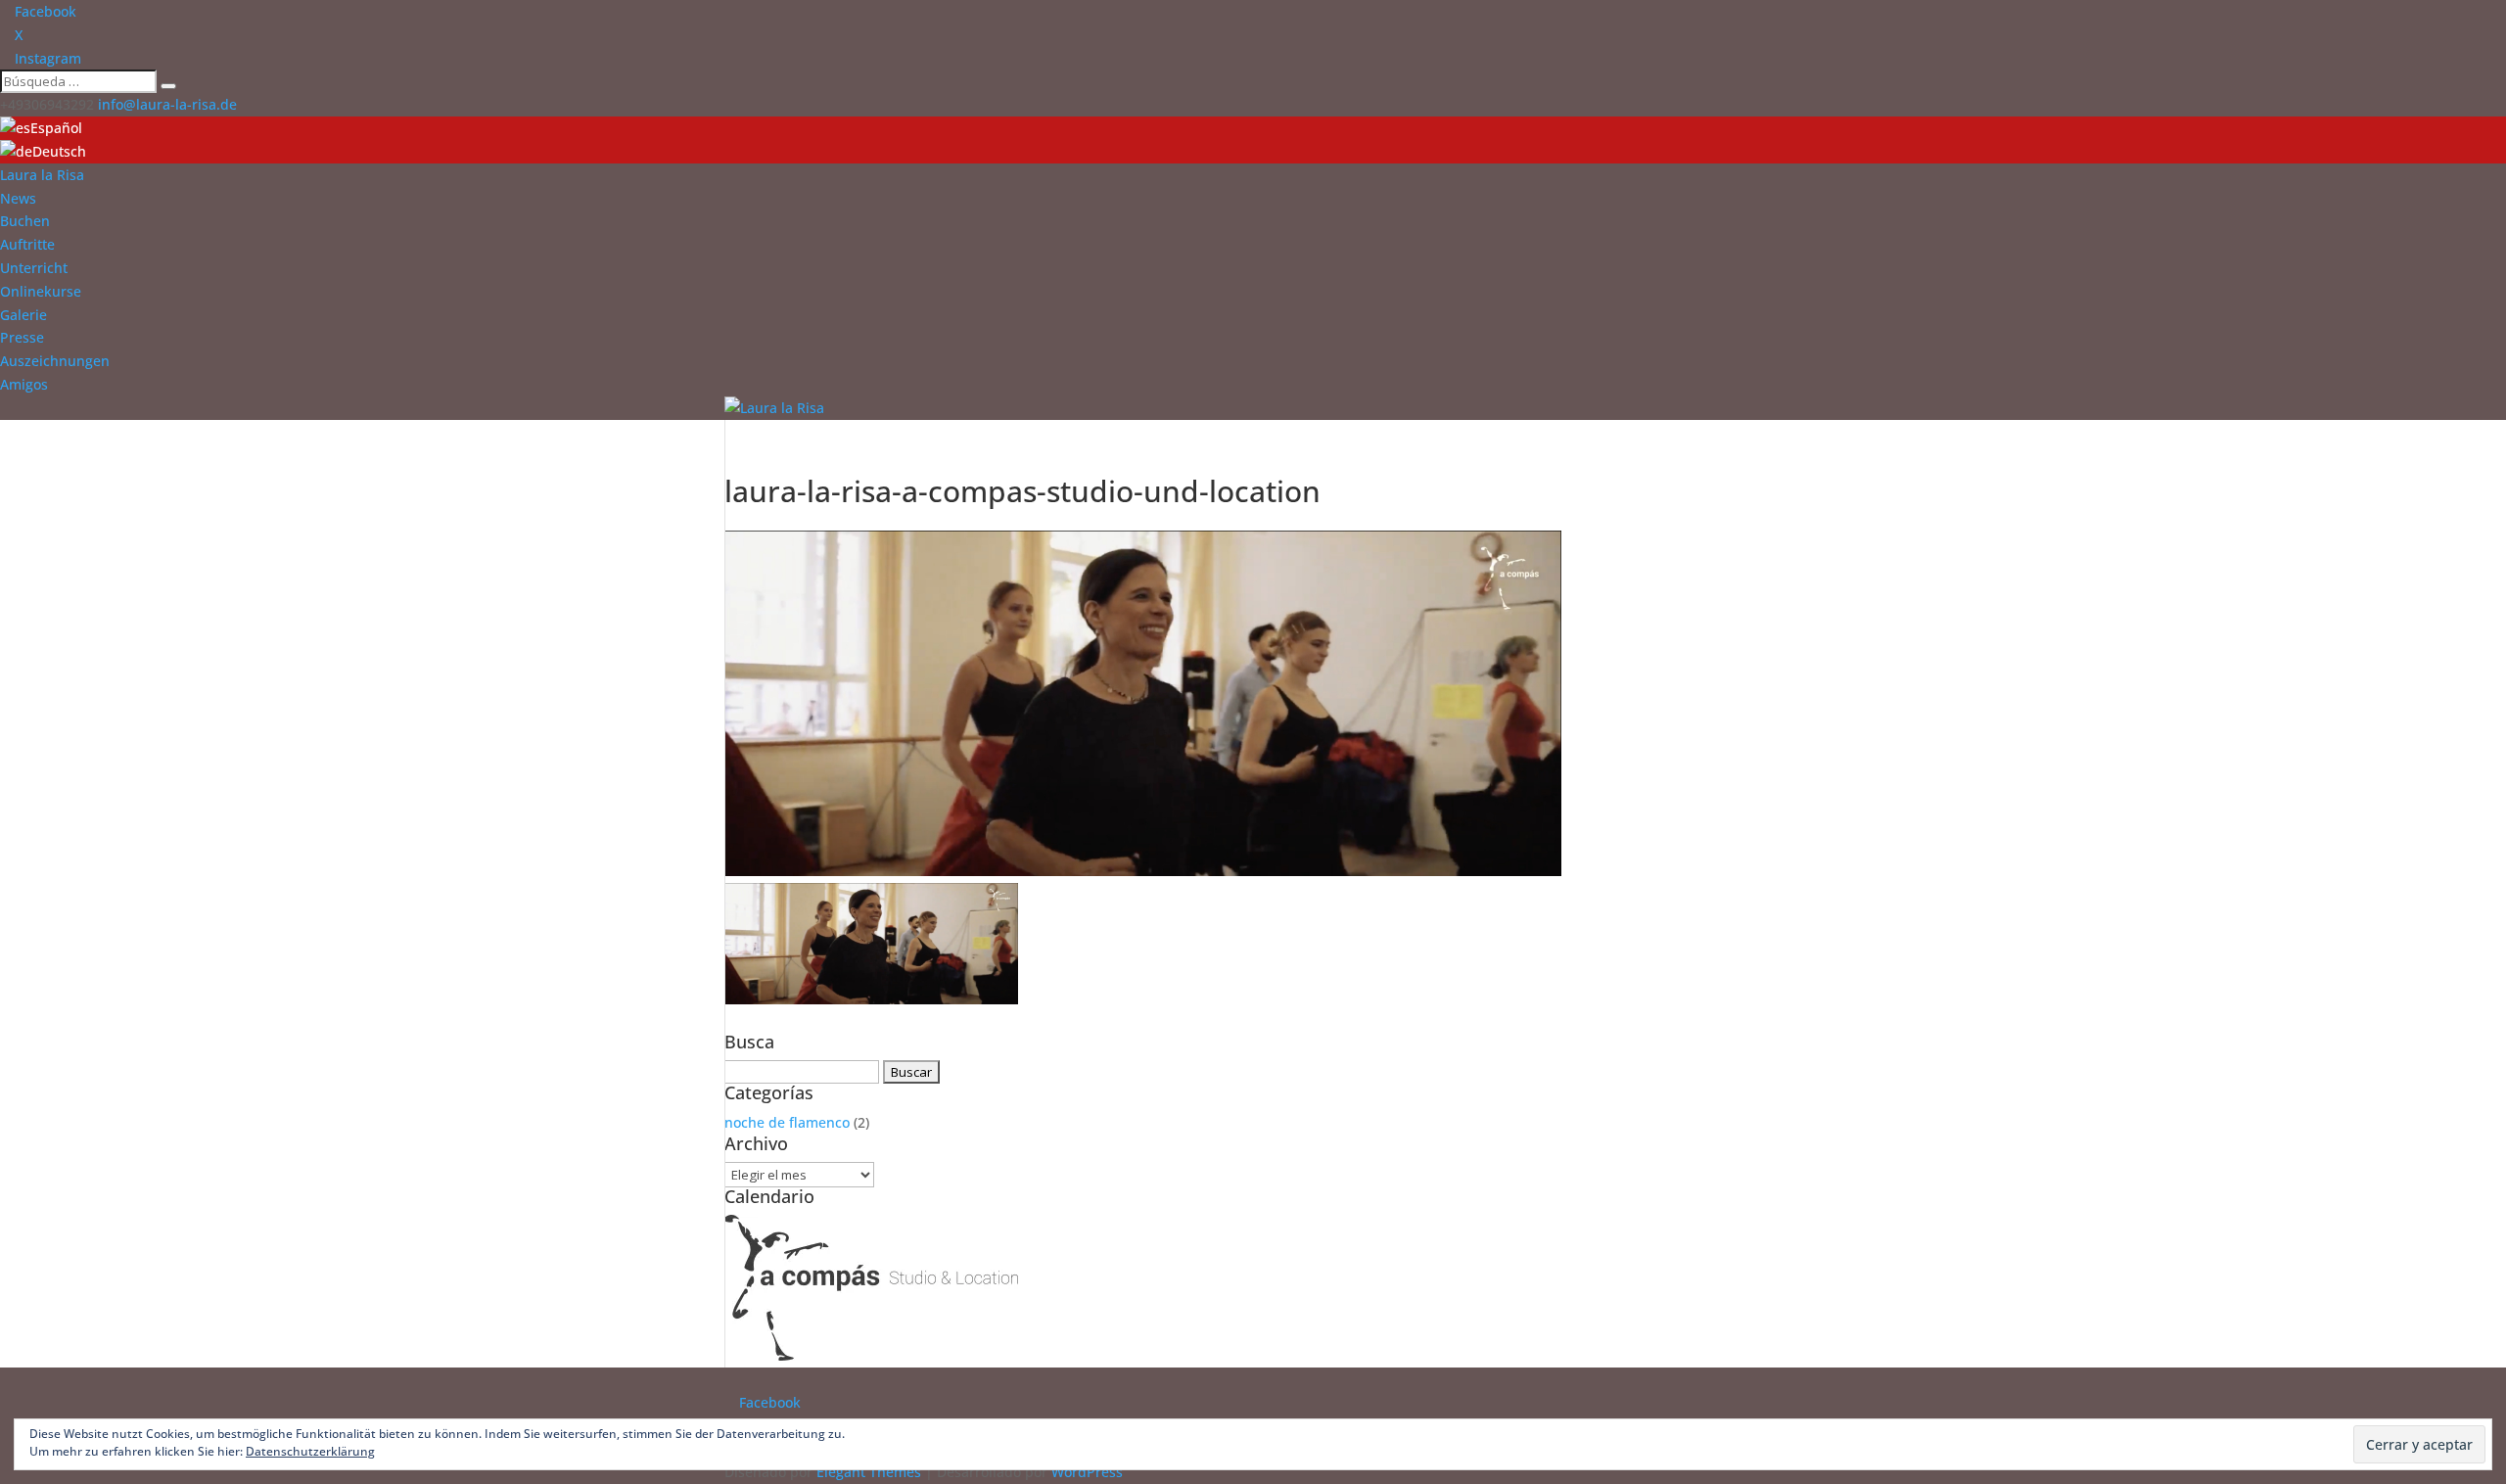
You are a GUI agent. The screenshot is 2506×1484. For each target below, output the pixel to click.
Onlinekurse (41, 291)
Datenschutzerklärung (310, 1451)
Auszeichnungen (55, 361)
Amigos (24, 384)
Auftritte (27, 244)
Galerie (23, 315)
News (18, 198)
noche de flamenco (787, 1122)
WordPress (1087, 1472)
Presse (22, 337)
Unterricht (34, 268)
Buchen (25, 221)
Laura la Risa (42, 175)
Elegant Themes (869, 1472)
